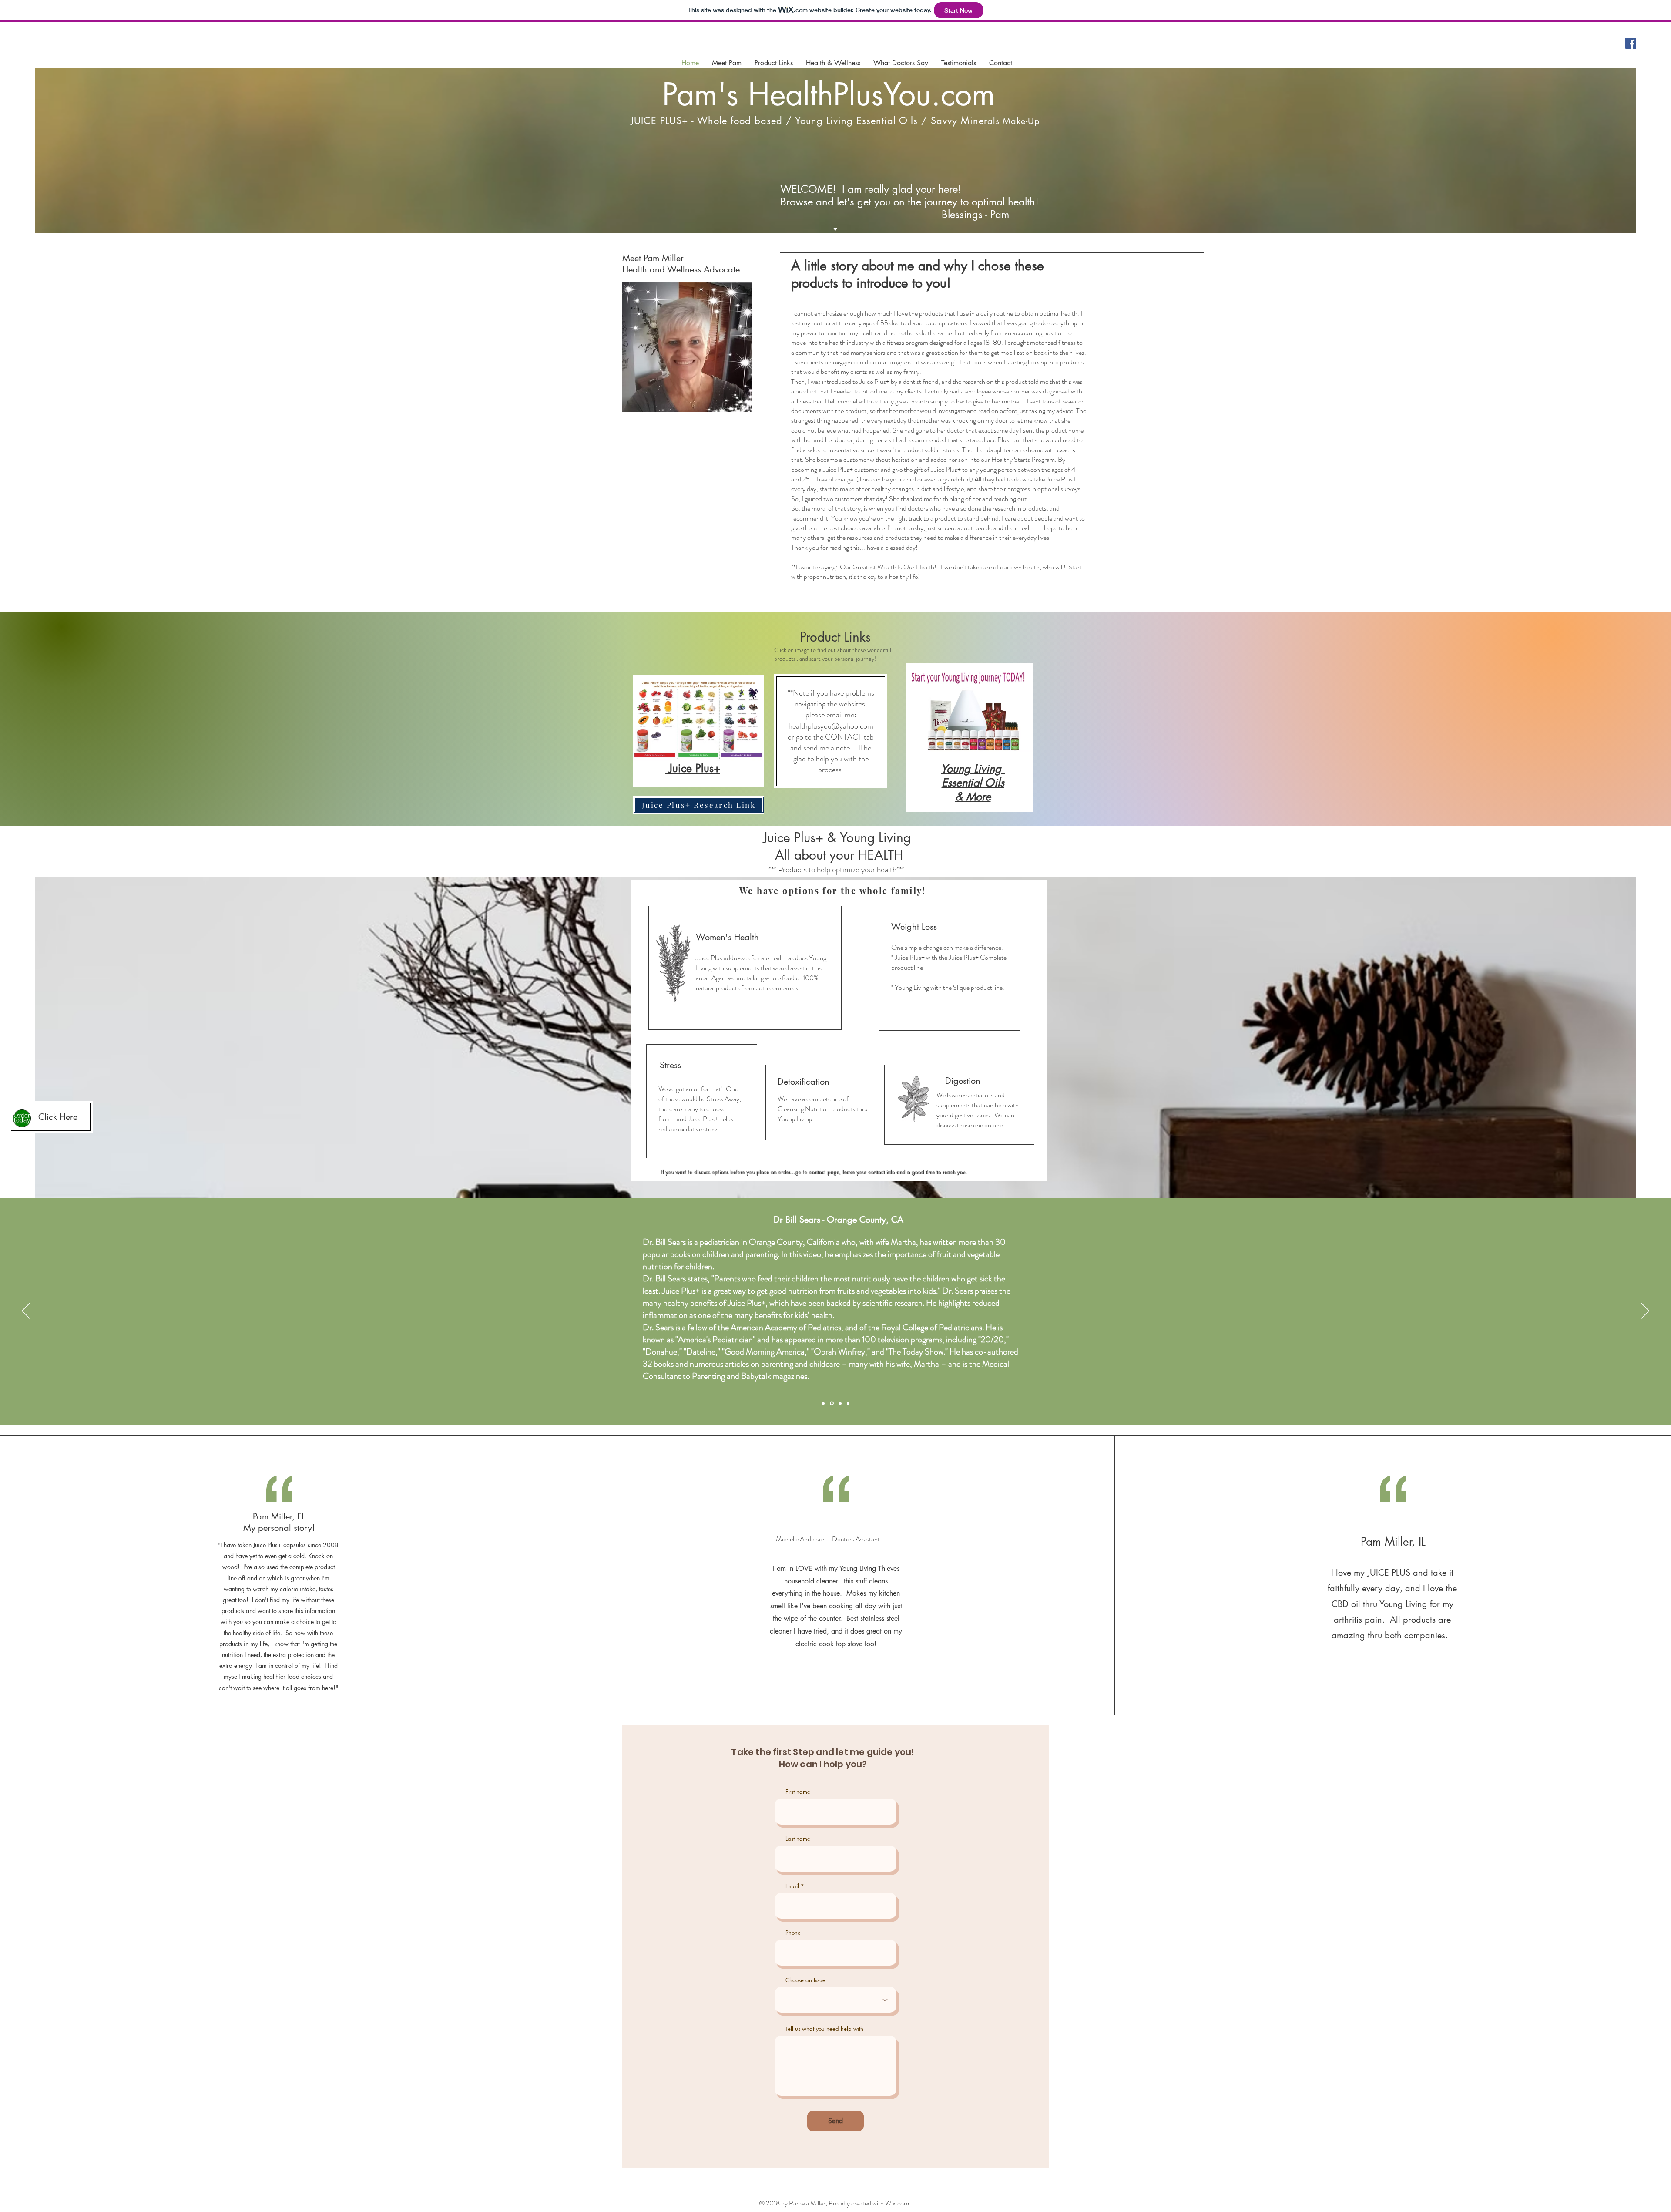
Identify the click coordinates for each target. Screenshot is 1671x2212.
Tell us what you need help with (824, 2029)
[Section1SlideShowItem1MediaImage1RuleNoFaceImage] (823, 1403)
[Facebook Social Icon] (1631, 43)
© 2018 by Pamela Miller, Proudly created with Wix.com (834, 2203)
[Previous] (26, 1311)
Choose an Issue (805, 1980)
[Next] (1645, 1311)
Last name (798, 1839)
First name (798, 1792)
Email (792, 1886)
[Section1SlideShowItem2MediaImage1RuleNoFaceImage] (831, 1403)
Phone (793, 1933)
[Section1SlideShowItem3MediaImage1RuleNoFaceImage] (839, 1403)
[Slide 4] (847, 1404)
